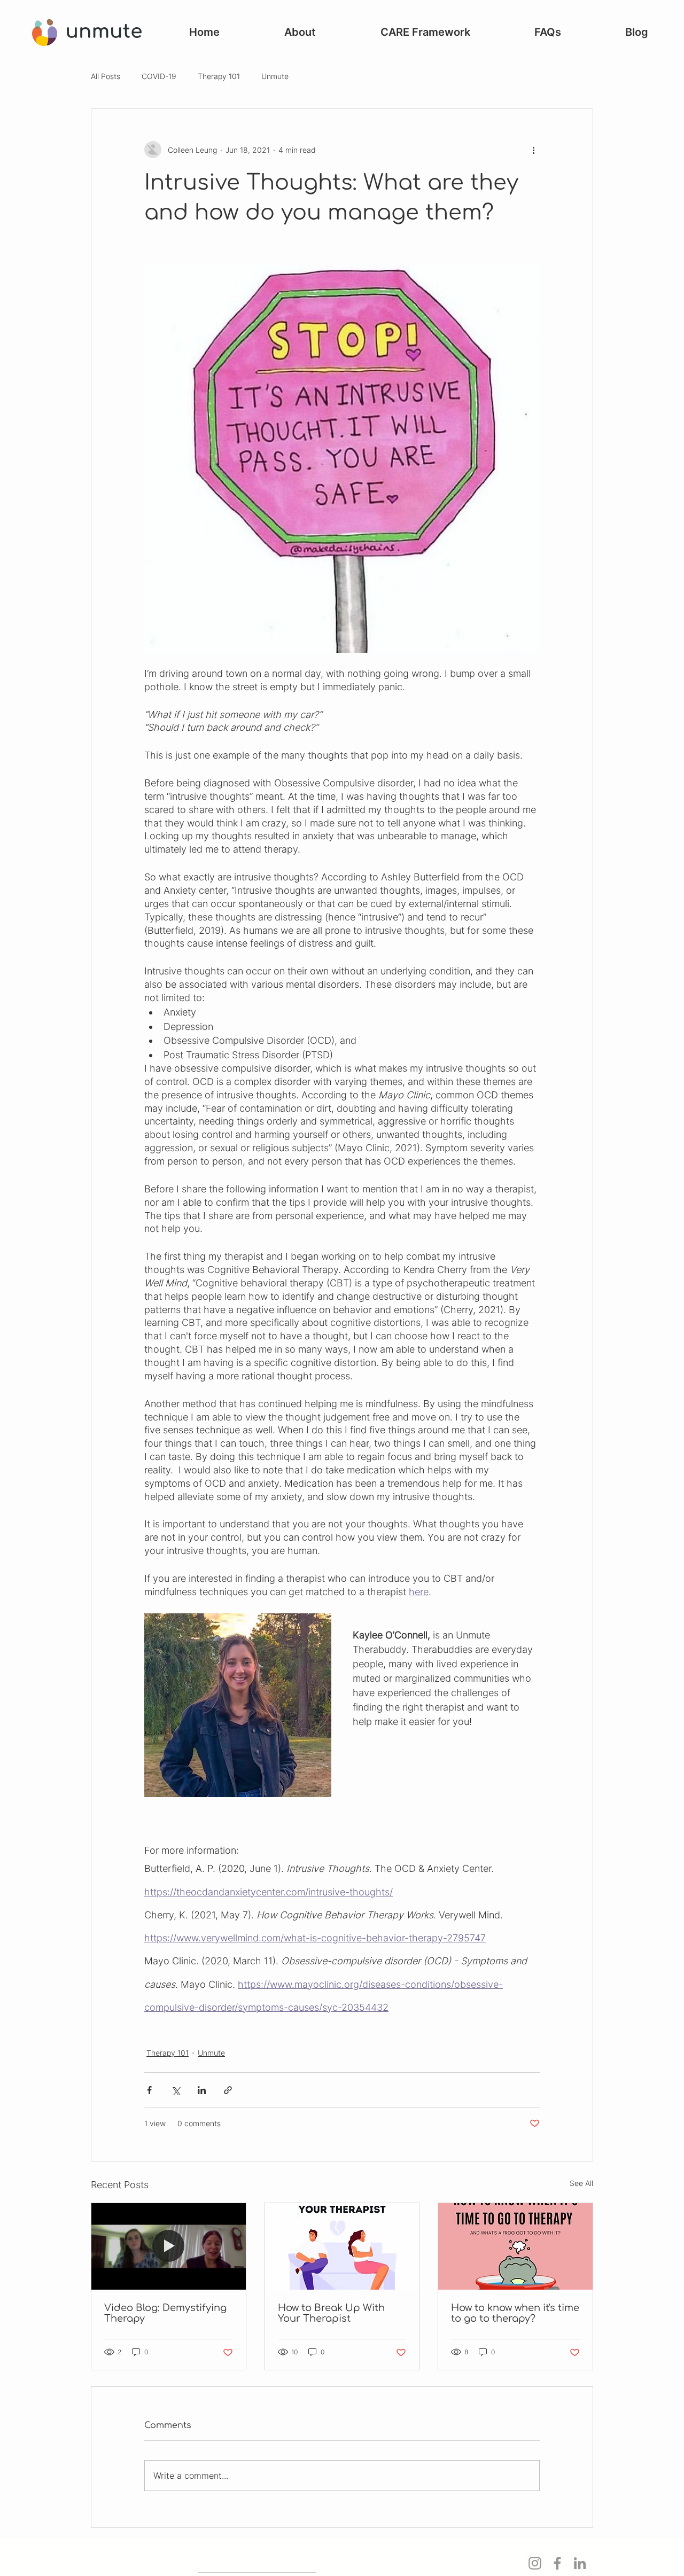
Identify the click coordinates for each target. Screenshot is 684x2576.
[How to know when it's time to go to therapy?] (515, 2246)
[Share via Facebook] (149, 2090)
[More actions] (533, 150)
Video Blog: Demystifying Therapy (165, 2313)
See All (581, 2183)
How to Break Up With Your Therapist (331, 2313)
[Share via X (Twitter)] (176, 2090)
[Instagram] (535, 2563)
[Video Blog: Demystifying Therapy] (169, 2246)
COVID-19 (159, 76)
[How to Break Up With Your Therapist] (342, 2246)
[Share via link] (228, 2090)
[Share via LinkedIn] (202, 2090)
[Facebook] (557, 2563)
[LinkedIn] (580, 2563)
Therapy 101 (219, 76)
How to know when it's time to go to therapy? (515, 2313)
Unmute (275, 76)
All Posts (106, 76)
